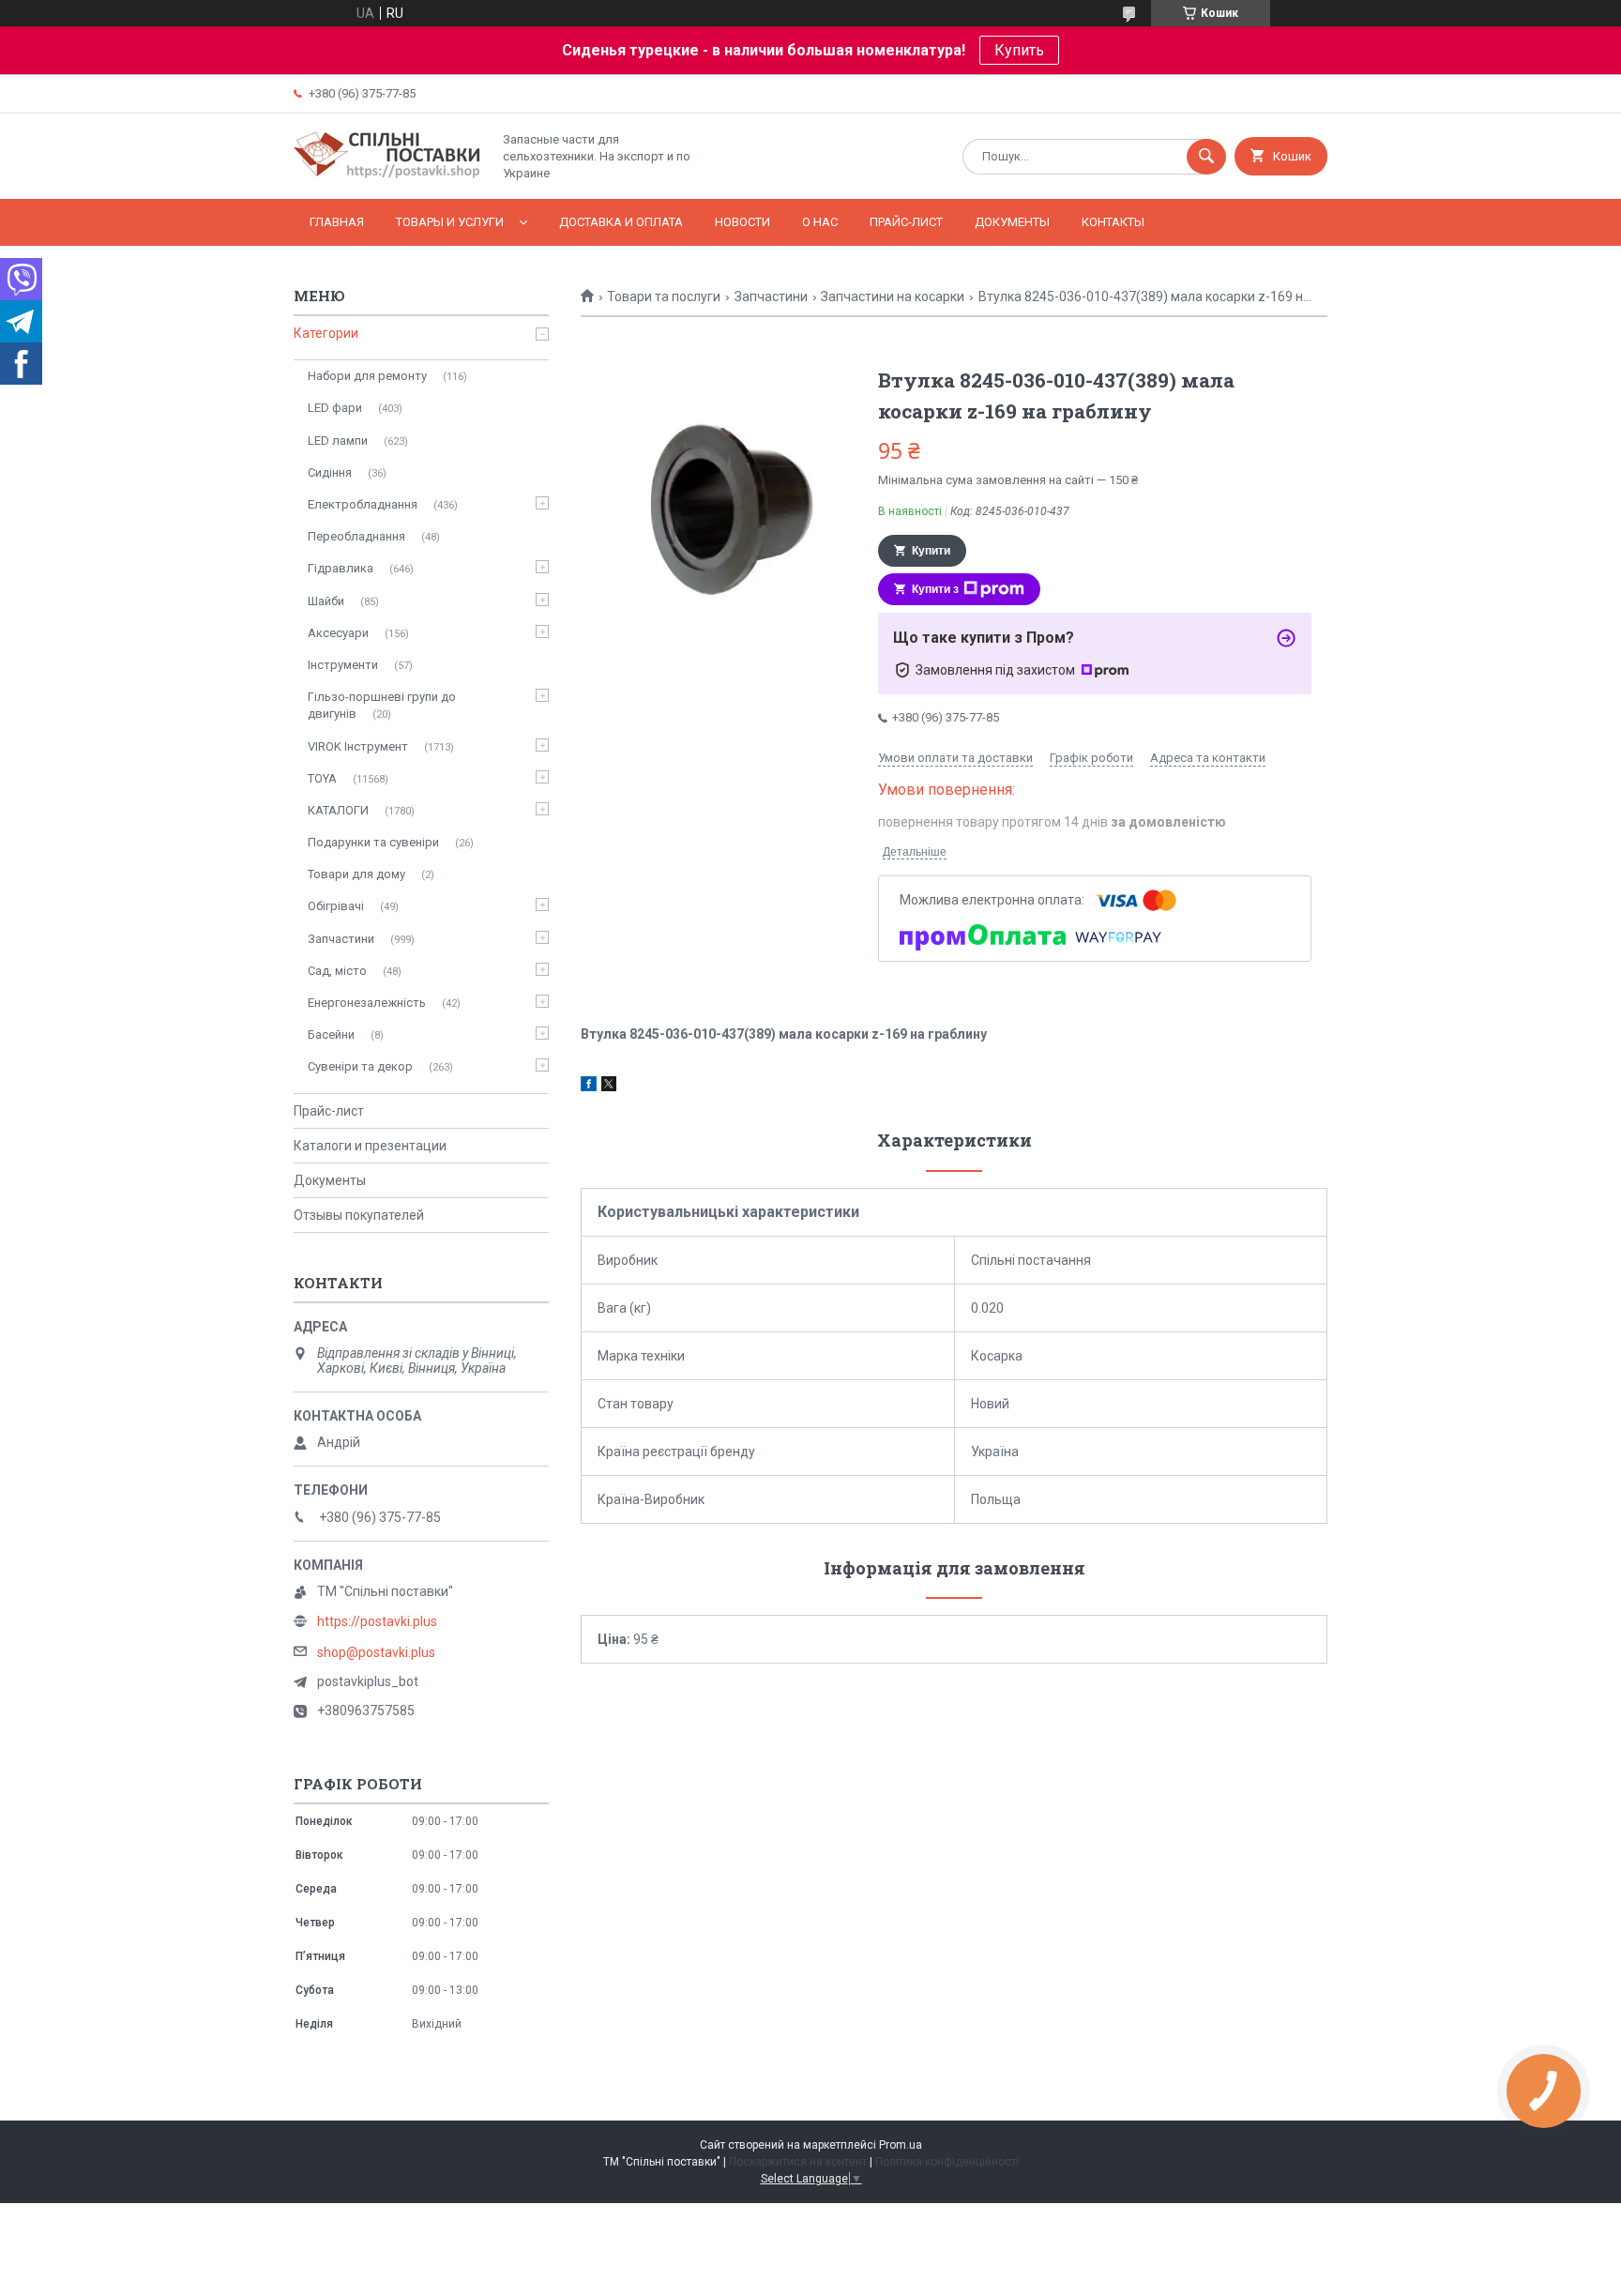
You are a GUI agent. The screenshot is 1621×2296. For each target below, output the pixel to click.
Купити (931, 551)
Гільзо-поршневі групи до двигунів (382, 705)
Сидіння (330, 472)
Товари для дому (356, 874)
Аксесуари (338, 633)
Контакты (1113, 222)
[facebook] (589, 1087)
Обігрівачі (336, 906)
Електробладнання (363, 504)
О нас (820, 222)
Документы (1012, 222)
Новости (742, 222)
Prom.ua (901, 2145)
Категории (326, 333)
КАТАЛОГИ (338, 810)
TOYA (322, 778)
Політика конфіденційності (947, 2162)
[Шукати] (1206, 157)
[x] (609, 1087)
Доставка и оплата (621, 222)
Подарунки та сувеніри (373, 842)
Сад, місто (337, 971)
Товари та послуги (664, 297)
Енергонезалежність (367, 1003)
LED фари (335, 408)
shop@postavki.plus (376, 1652)
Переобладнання (356, 536)
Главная (337, 222)
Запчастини (771, 297)
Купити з (935, 589)
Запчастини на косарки (893, 297)
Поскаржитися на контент (798, 2162)
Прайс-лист (906, 222)
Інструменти (343, 665)
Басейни (331, 1034)
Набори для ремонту (367, 376)
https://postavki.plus (377, 1621)
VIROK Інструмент (358, 746)
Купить (1019, 50)
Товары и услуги (450, 222)
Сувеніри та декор (360, 1066)
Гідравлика (341, 568)
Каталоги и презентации (370, 1146)
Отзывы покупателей (359, 1215)
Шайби (326, 601)
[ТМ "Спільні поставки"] (387, 175)
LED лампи (338, 441)
